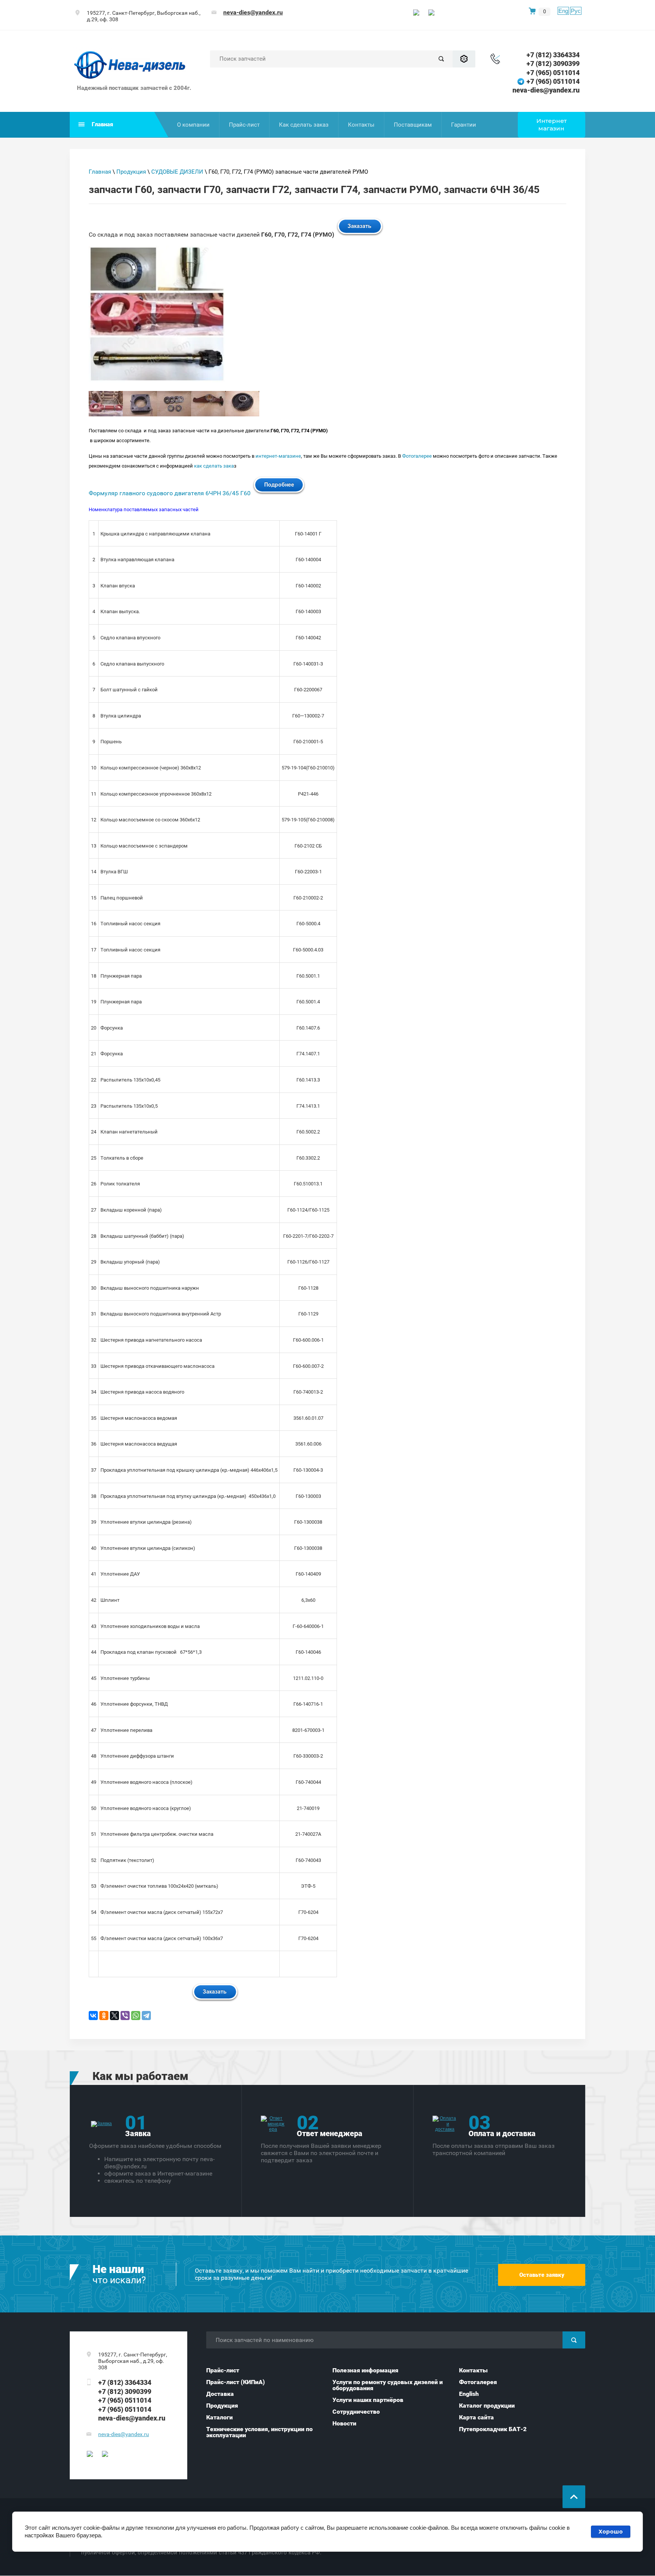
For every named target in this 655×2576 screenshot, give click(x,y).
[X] (114, 2016)
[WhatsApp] (136, 2016)
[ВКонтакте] (93, 2016)
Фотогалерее (417, 456)
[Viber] (125, 2016)
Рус (576, 11)
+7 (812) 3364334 (553, 55)
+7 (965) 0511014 (553, 73)
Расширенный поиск (464, 59)
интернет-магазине (278, 456)
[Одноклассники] (104, 2016)
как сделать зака (214, 466)
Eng (563, 11)
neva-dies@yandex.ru (253, 12)
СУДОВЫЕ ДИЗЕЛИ (177, 172)
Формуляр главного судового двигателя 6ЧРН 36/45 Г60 (170, 493)
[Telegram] (146, 2016)
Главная (100, 172)
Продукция (131, 172)
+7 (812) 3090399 (553, 64)
